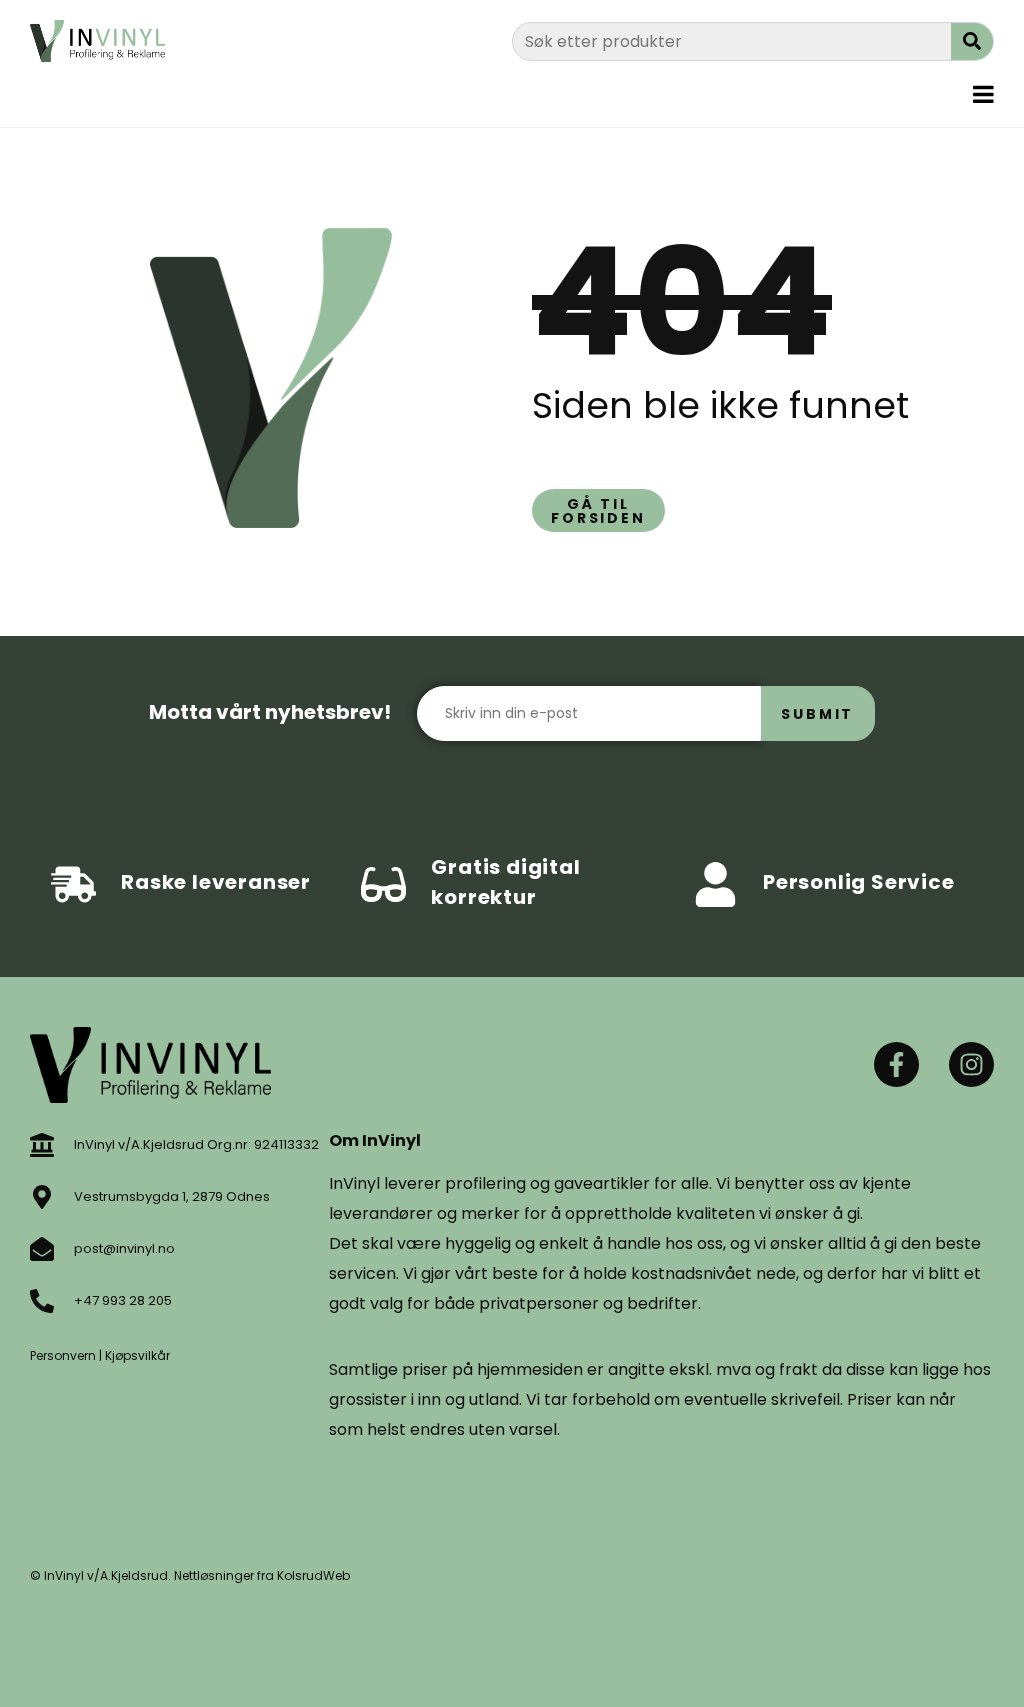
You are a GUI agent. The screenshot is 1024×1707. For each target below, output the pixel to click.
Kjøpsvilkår (137, 1355)
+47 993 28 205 (123, 1300)
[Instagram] (971, 1064)
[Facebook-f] (896, 1064)
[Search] (972, 41)
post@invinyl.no (124, 1248)
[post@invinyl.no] (42, 1249)
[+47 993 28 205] (42, 1301)
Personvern (63, 1355)
